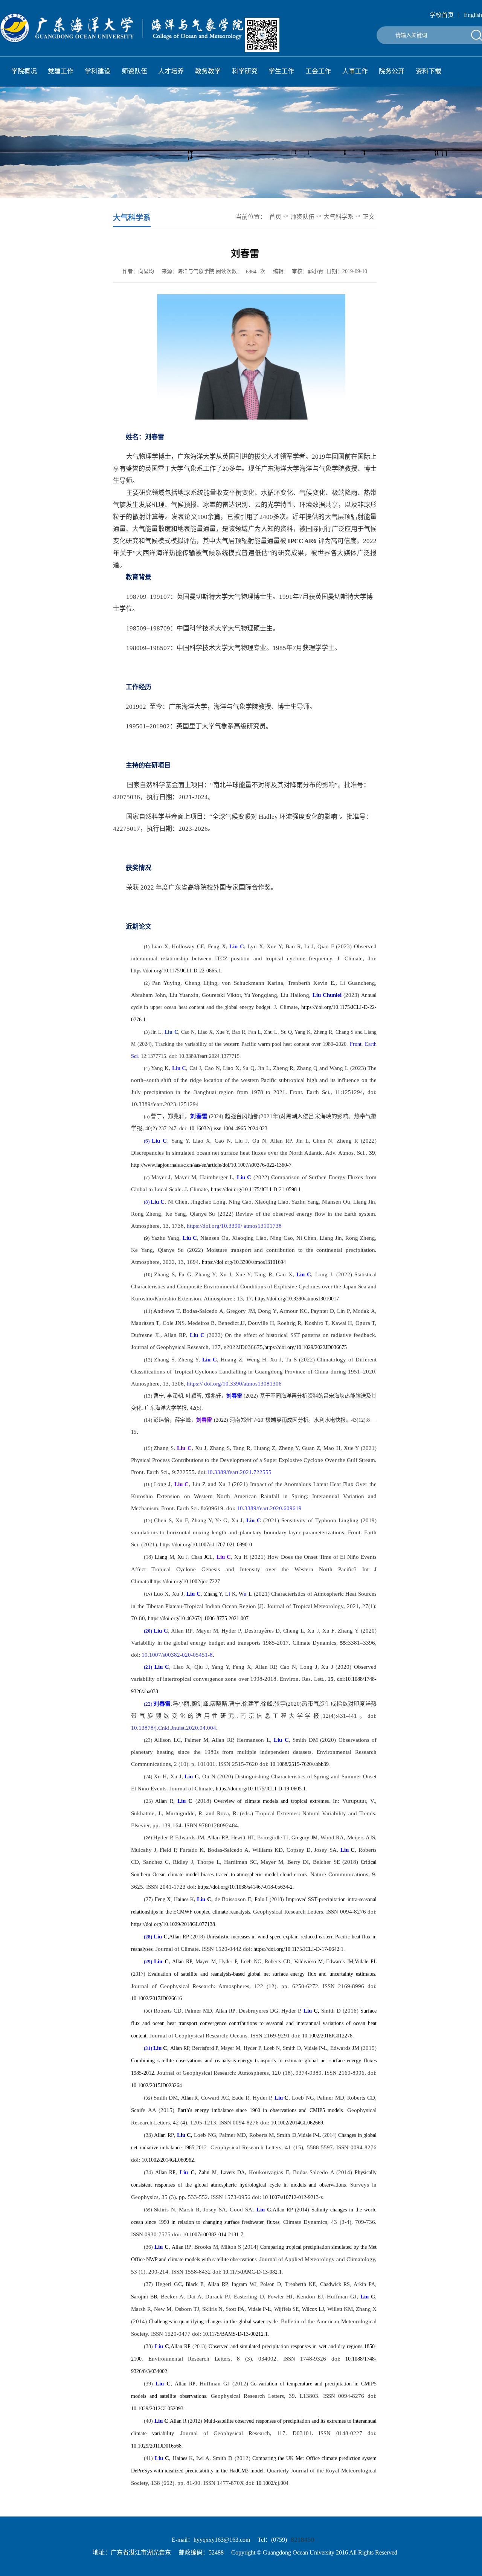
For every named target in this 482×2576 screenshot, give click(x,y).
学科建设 (98, 71)
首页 (275, 217)
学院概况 (24, 71)
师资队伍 (134, 71)
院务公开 (392, 71)
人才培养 (171, 71)
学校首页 (442, 15)
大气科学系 (339, 217)
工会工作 (318, 71)
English (473, 15)
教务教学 (208, 71)
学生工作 (281, 71)
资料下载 (429, 71)
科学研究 (245, 71)
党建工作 (61, 71)
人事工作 (355, 71)
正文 (369, 217)
